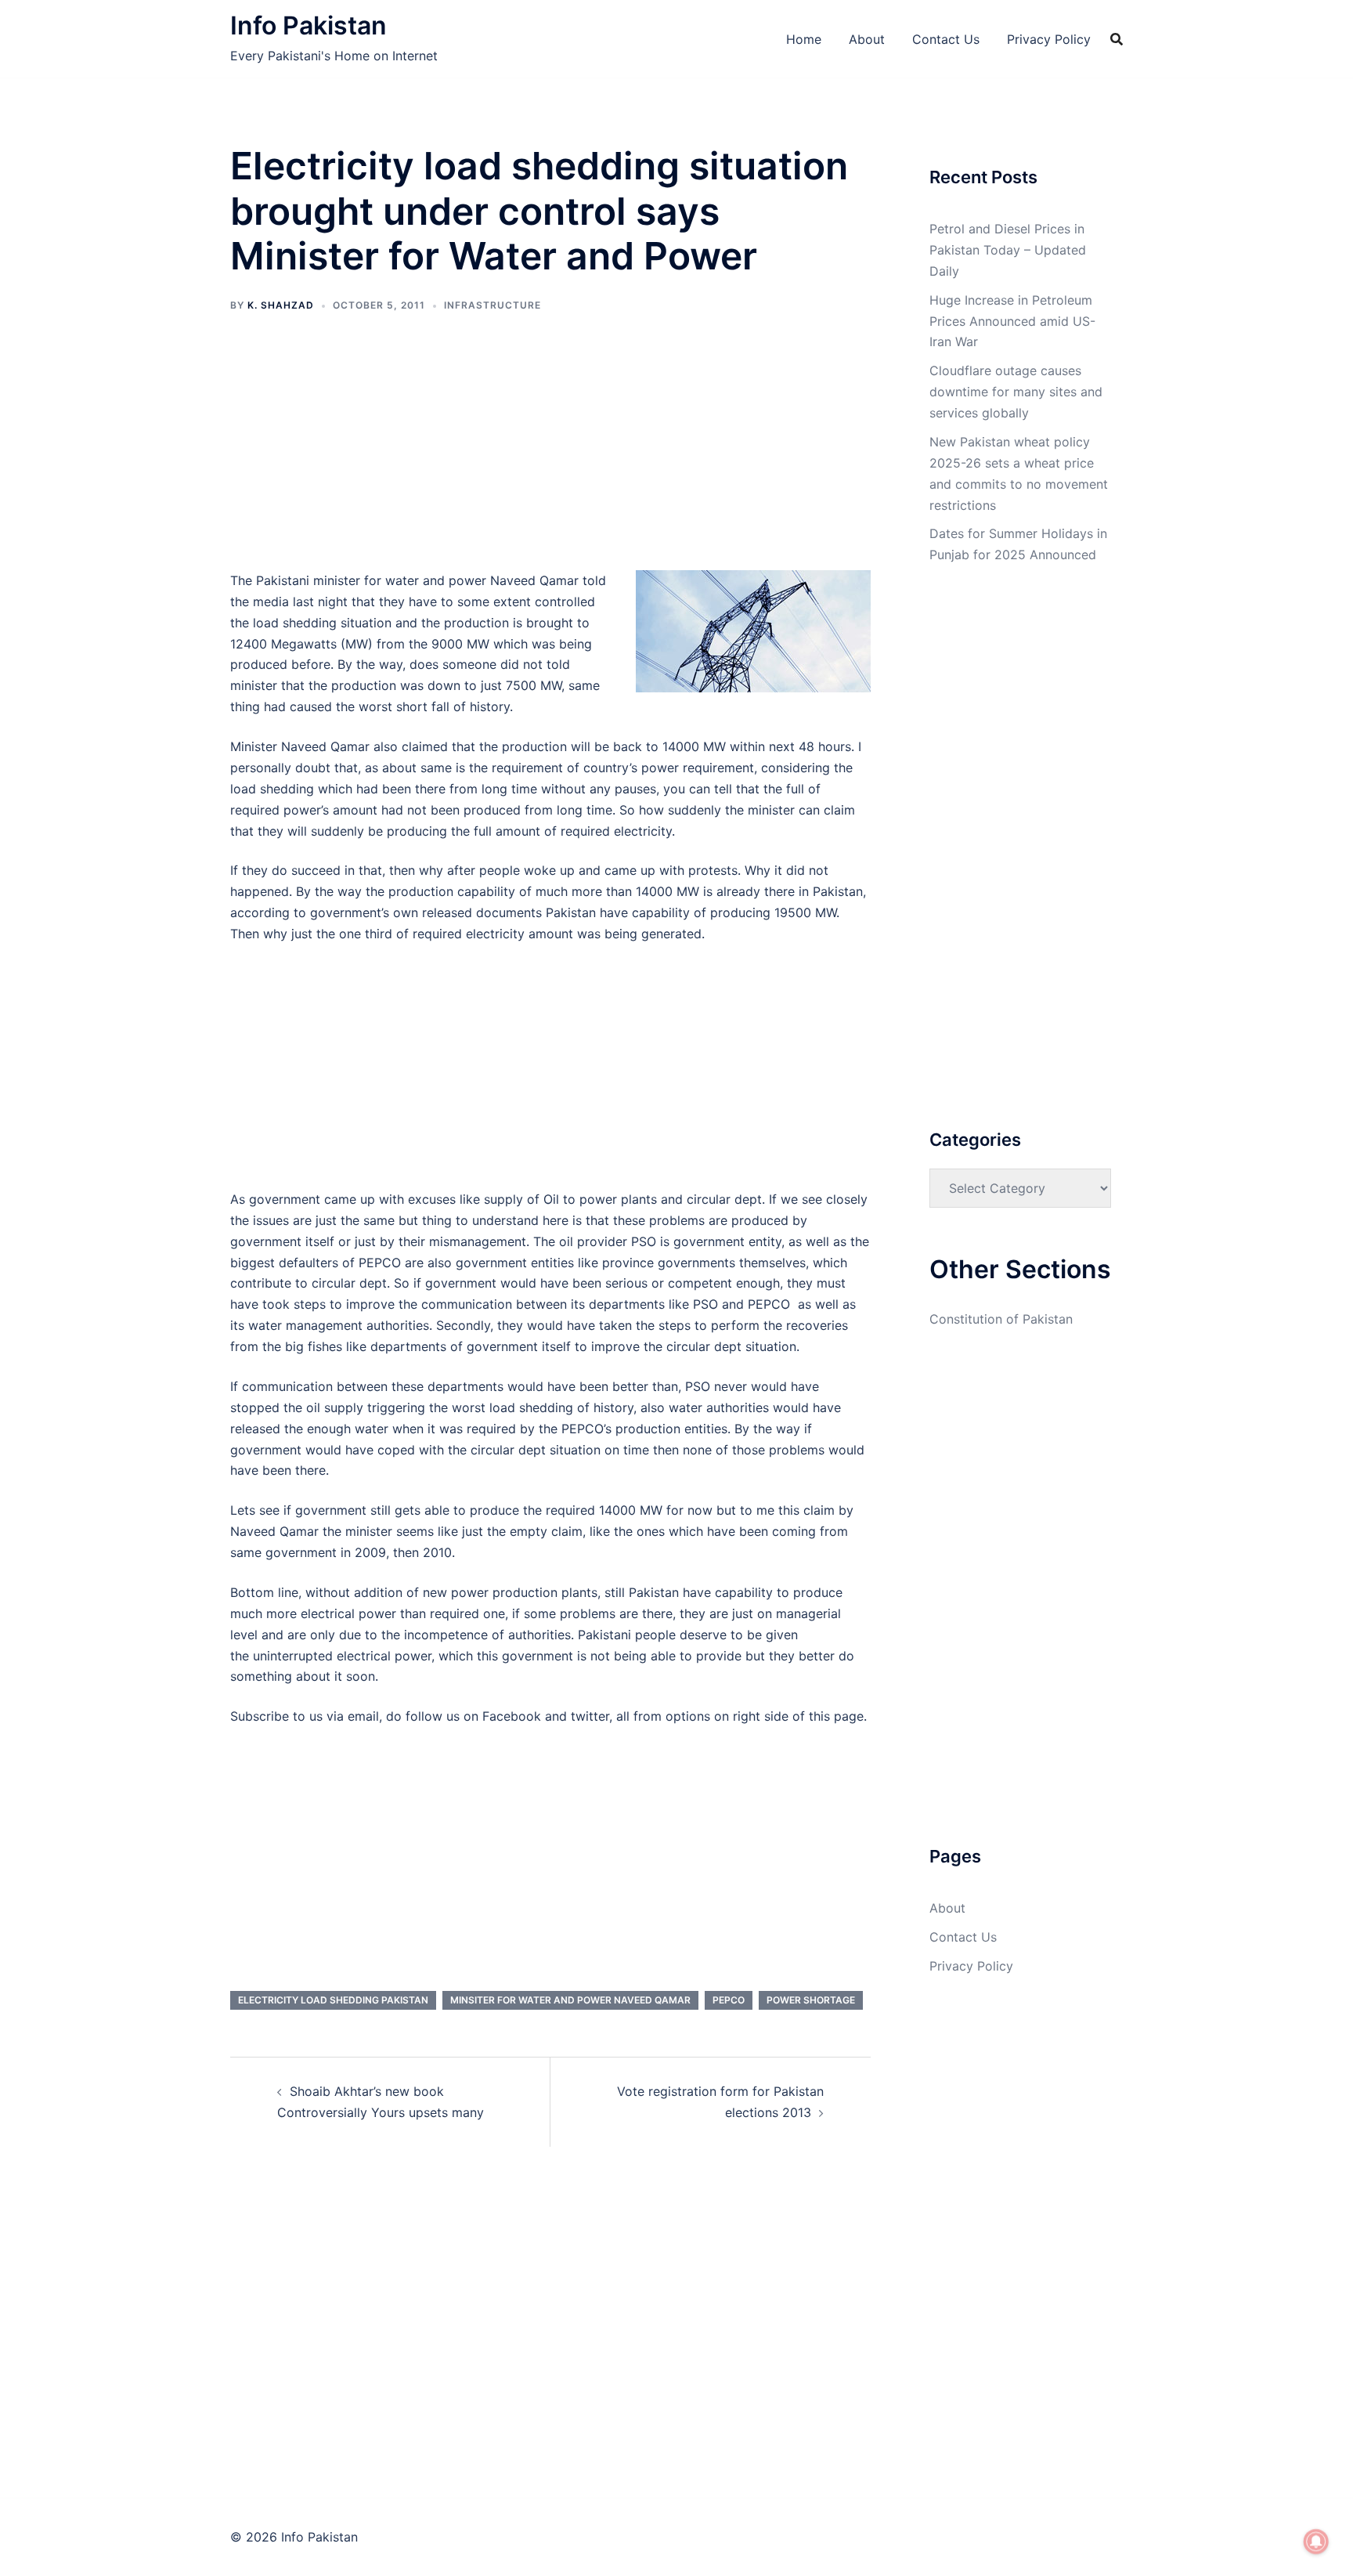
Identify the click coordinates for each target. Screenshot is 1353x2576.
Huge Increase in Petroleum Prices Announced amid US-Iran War (1012, 321)
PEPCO (729, 2000)
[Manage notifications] (1316, 2542)
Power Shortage (811, 2000)
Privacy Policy (1049, 39)
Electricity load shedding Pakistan (333, 2000)
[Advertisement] (550, 454)
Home (804, 39)
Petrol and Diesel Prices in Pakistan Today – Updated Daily (1008, 250)
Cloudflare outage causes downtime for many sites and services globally (1016, 392)
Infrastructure (492, 305)
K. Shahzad (281, 305)
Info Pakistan (308, 25)
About (867, 39)
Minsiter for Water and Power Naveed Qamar (570, 2000)
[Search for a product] (1117, 39)
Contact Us (946, 39)
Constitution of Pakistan (1001, 1319)
